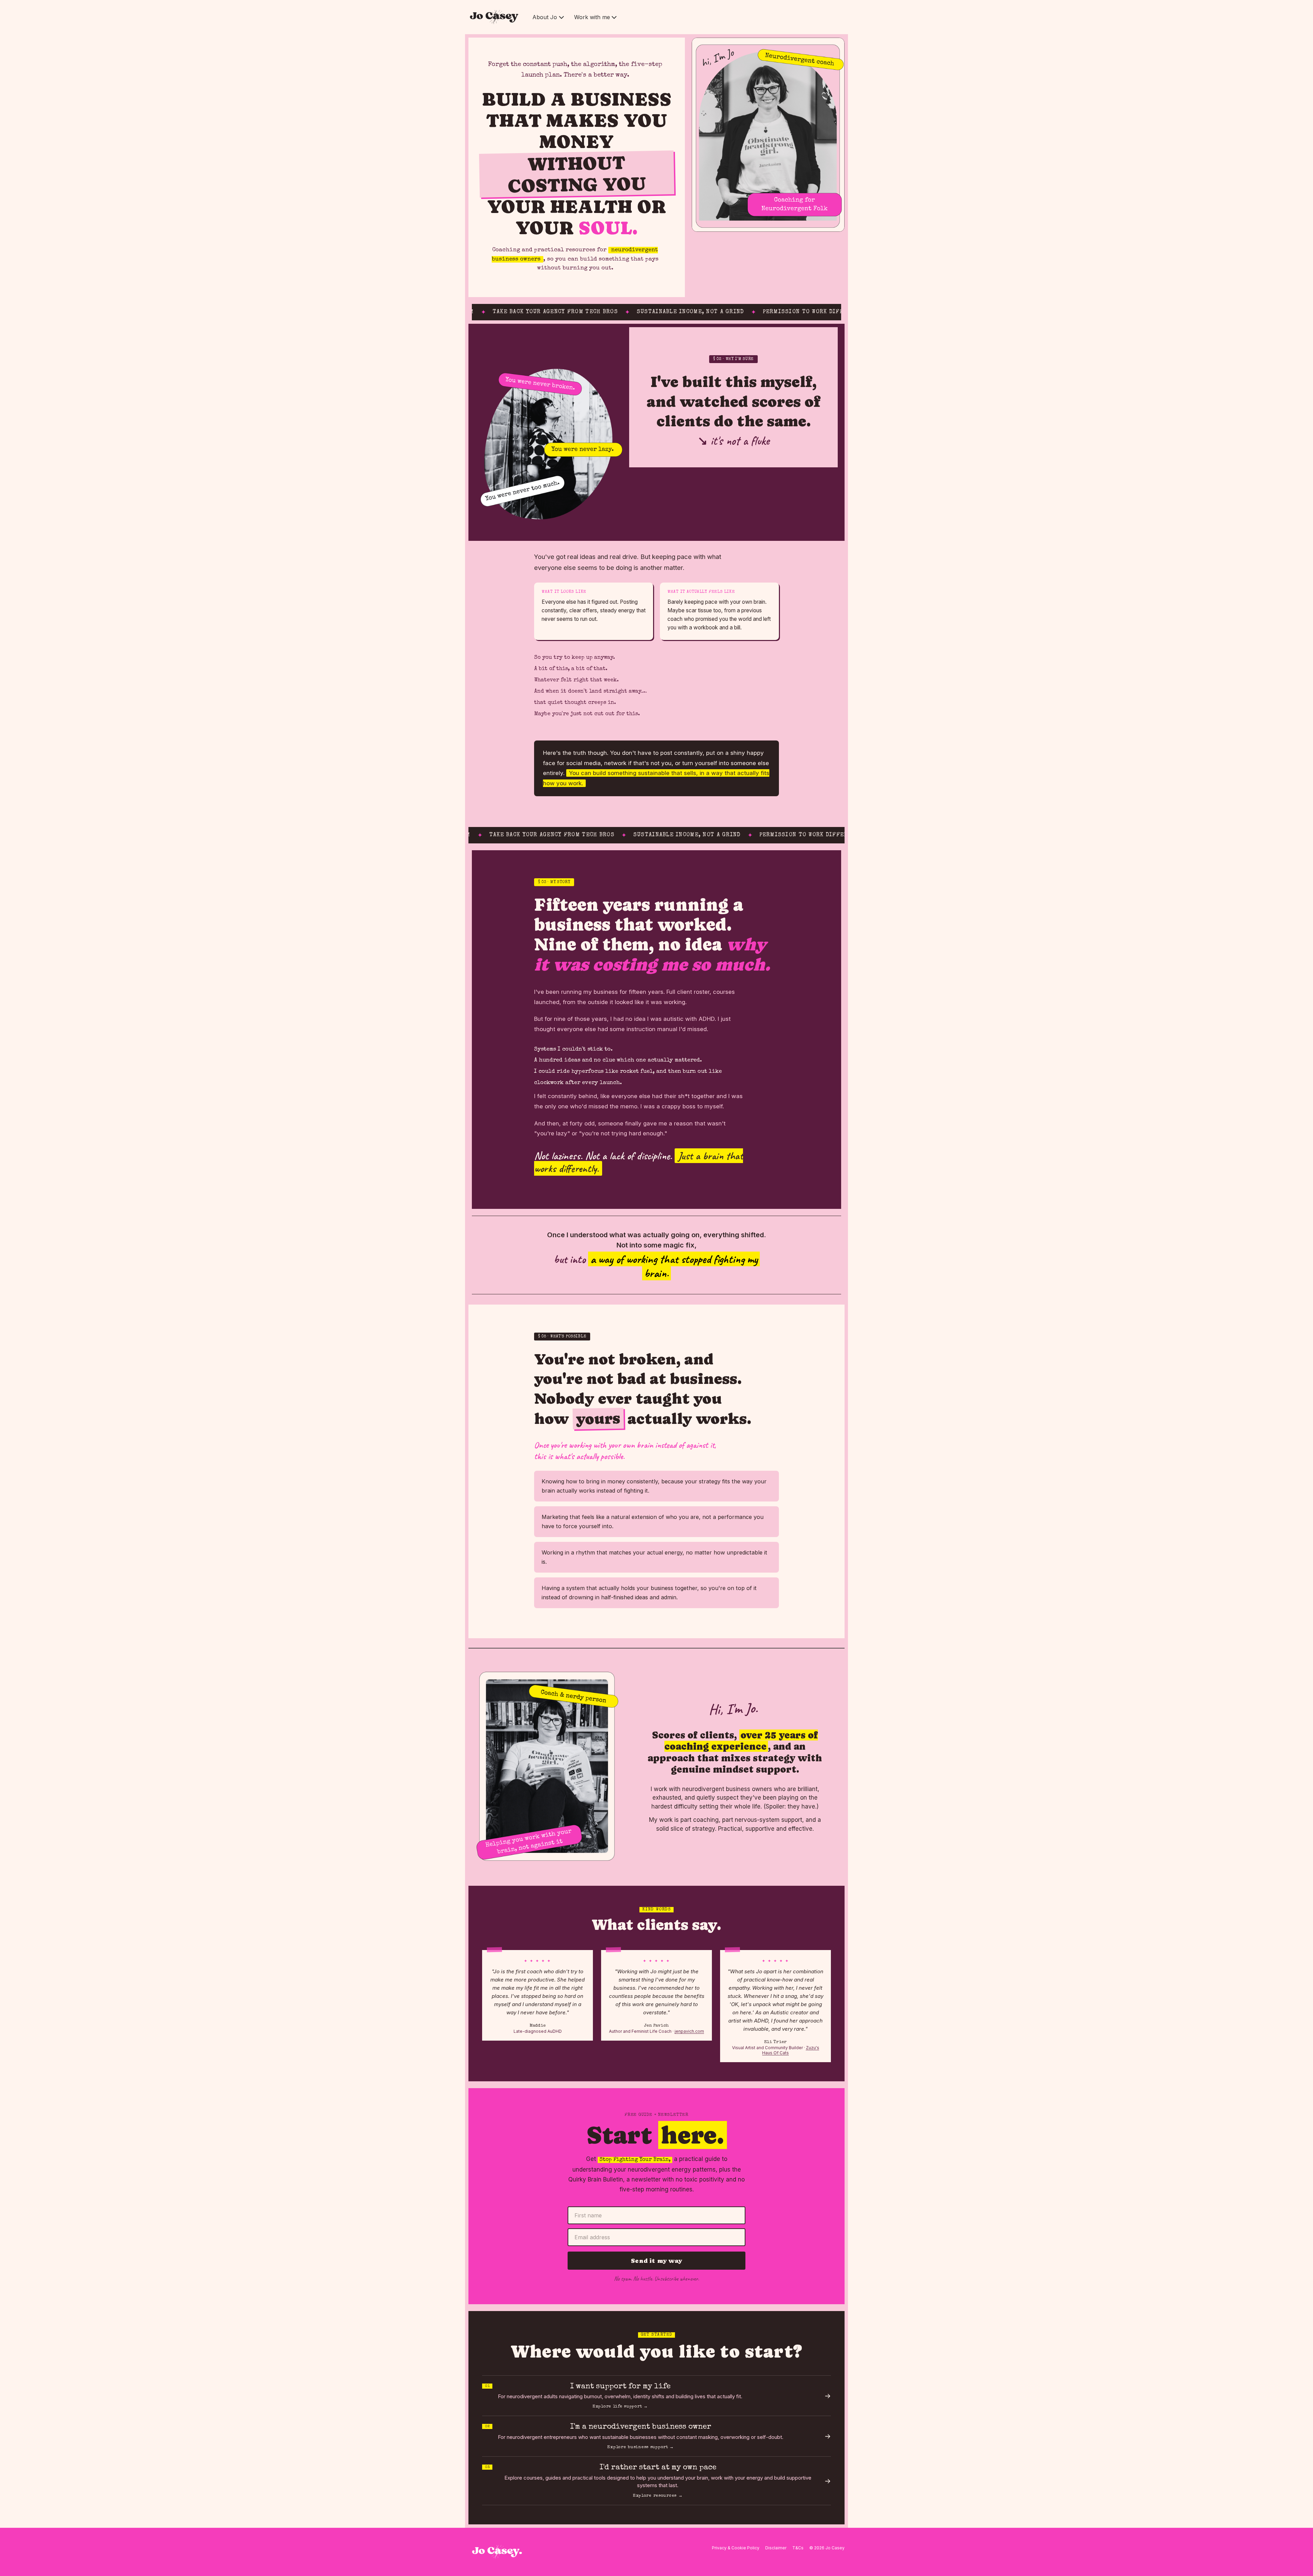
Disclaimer (776, 2548)
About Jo (545, 17)
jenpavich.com (689, 2031)
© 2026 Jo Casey (827, 2548)
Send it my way (656, 2261)
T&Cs (798, 2548)
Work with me (592, 17)
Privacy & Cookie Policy (736, 2548)
